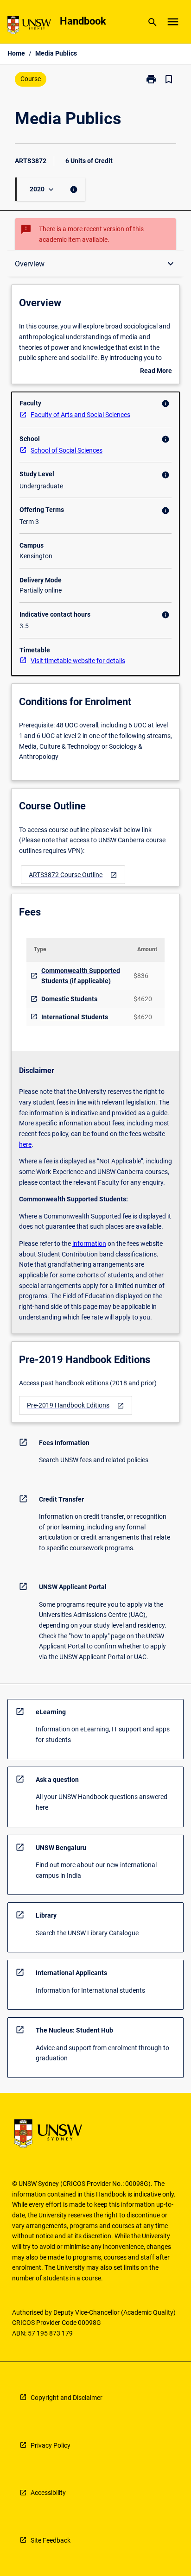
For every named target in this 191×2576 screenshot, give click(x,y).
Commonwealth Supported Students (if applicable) (81, 976)
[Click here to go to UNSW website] (29, 27)
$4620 (143, 999)
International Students (75, 1017)
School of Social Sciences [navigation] (67, 450)
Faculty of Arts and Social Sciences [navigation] (80, 415)
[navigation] (73, 875)
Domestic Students (69, 999)
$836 (141, 976)
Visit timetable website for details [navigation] (78, 661)
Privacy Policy (51, 2445)
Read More (156, 372)
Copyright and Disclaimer (67, 2398)
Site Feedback (51, 2540)
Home (16, 53)
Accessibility (48, 2493)
